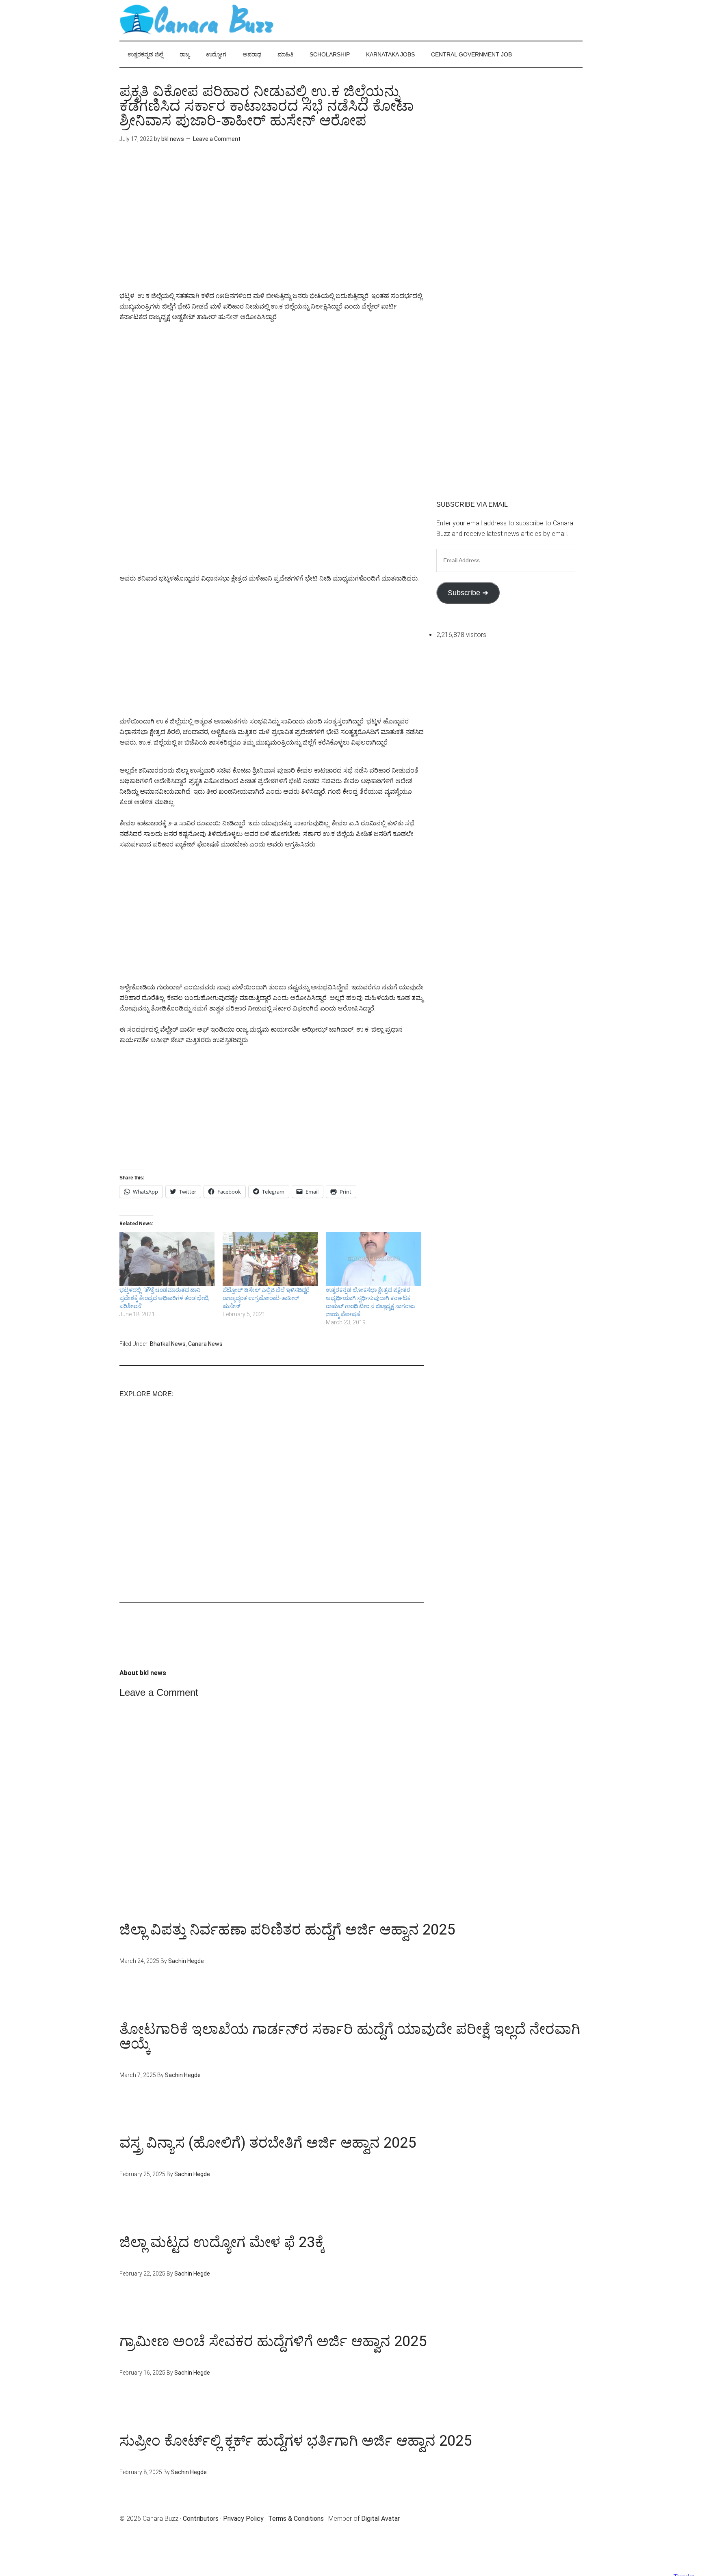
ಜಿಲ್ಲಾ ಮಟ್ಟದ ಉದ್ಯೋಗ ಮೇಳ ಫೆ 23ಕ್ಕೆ (222, 2242)
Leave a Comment (217, 139)
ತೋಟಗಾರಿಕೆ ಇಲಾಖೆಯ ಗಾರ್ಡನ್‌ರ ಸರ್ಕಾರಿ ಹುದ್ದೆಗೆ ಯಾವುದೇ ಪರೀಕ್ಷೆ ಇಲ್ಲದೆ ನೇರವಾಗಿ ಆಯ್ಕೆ (350, 2036)
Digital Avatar (380, 2519)
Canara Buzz (197, 20)
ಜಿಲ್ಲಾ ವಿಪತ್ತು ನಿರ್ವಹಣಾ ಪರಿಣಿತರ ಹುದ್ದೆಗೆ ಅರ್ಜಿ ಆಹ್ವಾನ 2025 (287, 1930)
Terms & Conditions (296, 2519)
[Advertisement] (272, 223)
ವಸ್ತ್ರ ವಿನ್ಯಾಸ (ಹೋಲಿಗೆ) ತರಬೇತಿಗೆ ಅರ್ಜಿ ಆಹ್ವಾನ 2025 (268, 2143)
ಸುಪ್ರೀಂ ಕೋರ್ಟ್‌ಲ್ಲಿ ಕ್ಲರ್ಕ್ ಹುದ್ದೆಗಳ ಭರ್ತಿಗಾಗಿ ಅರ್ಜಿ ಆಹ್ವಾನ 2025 (296, 2441)
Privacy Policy (243, 2519)
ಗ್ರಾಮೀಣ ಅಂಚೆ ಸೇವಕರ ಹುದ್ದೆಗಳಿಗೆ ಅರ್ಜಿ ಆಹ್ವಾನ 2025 (273, 2341)
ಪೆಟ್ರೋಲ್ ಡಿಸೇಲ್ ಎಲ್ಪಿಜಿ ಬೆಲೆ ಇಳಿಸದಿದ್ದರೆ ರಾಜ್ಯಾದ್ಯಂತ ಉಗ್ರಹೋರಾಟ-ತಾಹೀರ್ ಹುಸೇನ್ (266, 1298)
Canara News (205, 1344)
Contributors (201, 2519)
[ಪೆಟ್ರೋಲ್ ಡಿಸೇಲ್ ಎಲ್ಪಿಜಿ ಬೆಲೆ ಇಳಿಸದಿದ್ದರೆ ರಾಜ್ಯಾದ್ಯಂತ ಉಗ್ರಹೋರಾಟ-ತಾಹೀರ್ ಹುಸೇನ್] (270, 1259)
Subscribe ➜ (468, 593)
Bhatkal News (168, 1344)
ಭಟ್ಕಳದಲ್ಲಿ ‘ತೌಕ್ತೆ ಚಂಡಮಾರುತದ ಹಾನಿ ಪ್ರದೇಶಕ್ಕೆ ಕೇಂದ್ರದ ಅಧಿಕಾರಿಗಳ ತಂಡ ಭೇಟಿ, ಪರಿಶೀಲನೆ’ (165, 1298)
